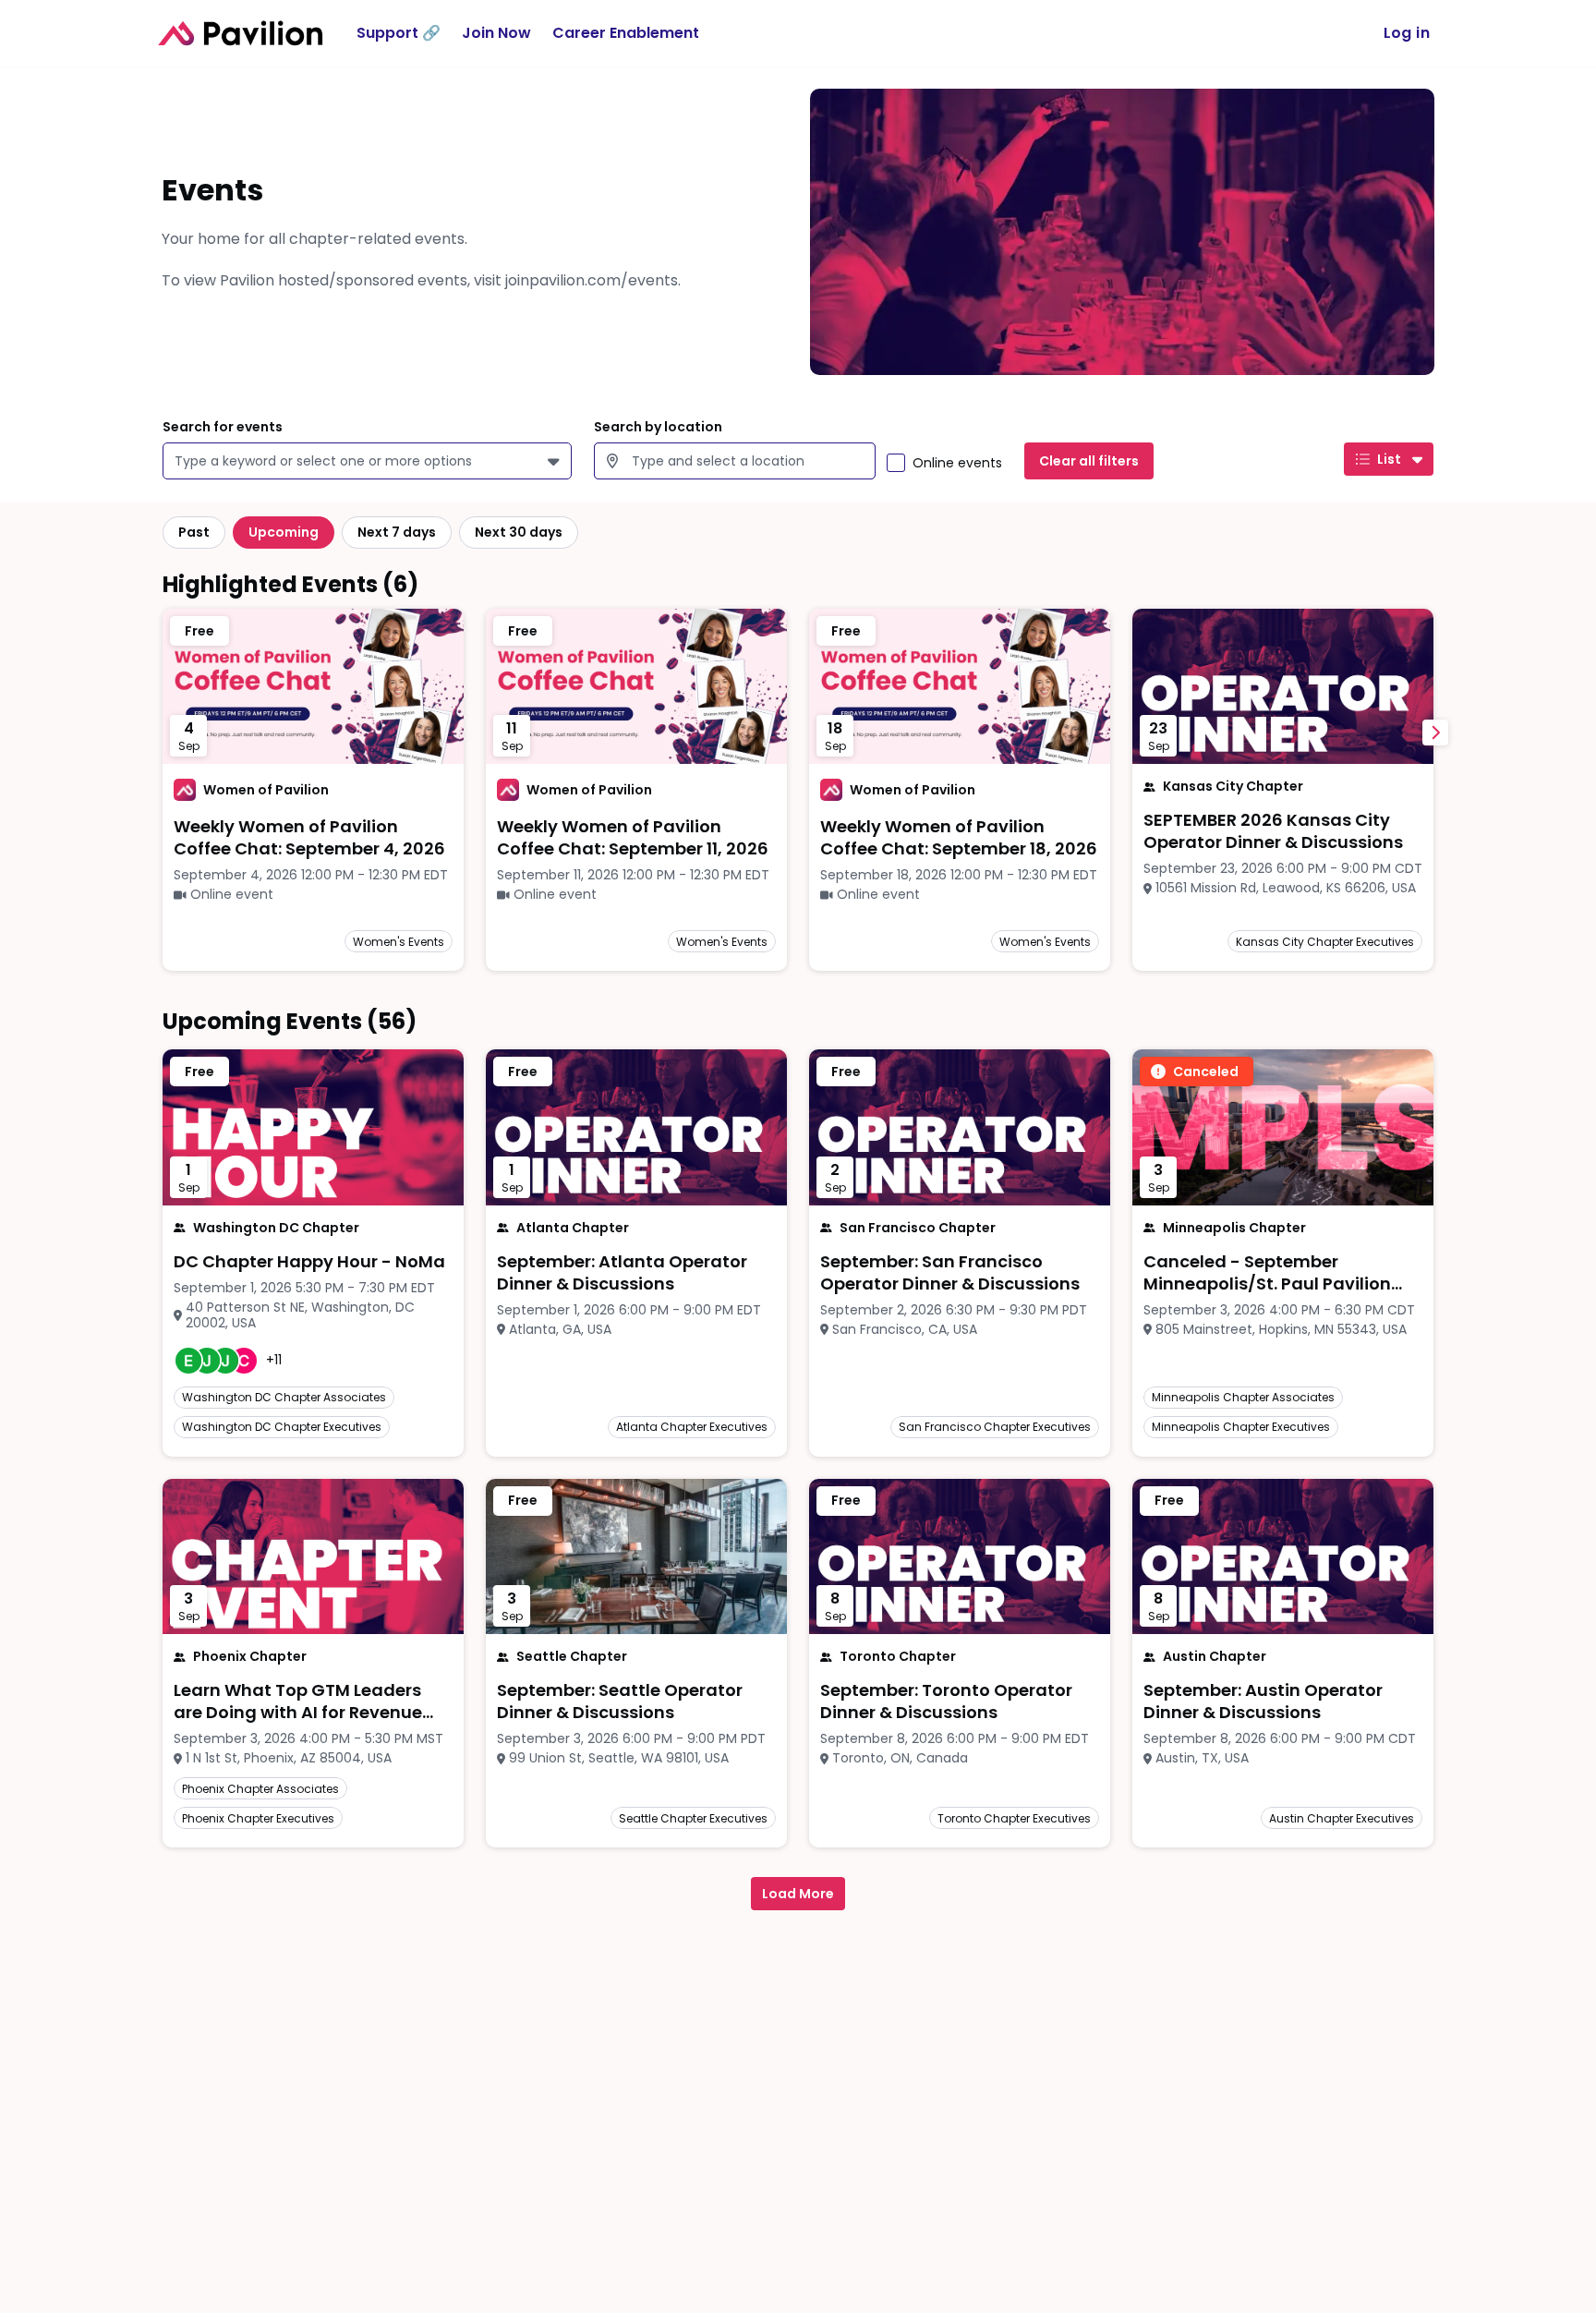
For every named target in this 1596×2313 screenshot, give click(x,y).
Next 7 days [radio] (397, 532)
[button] (556, 461)
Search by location (658, 427)
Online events (957, 463)
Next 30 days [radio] (519, 532)
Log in (1407, 33)
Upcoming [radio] (284, 532)
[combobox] (178, 461)
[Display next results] (1435, 733)
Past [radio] (194, 532)
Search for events (223, 427)
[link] (313, 838)
